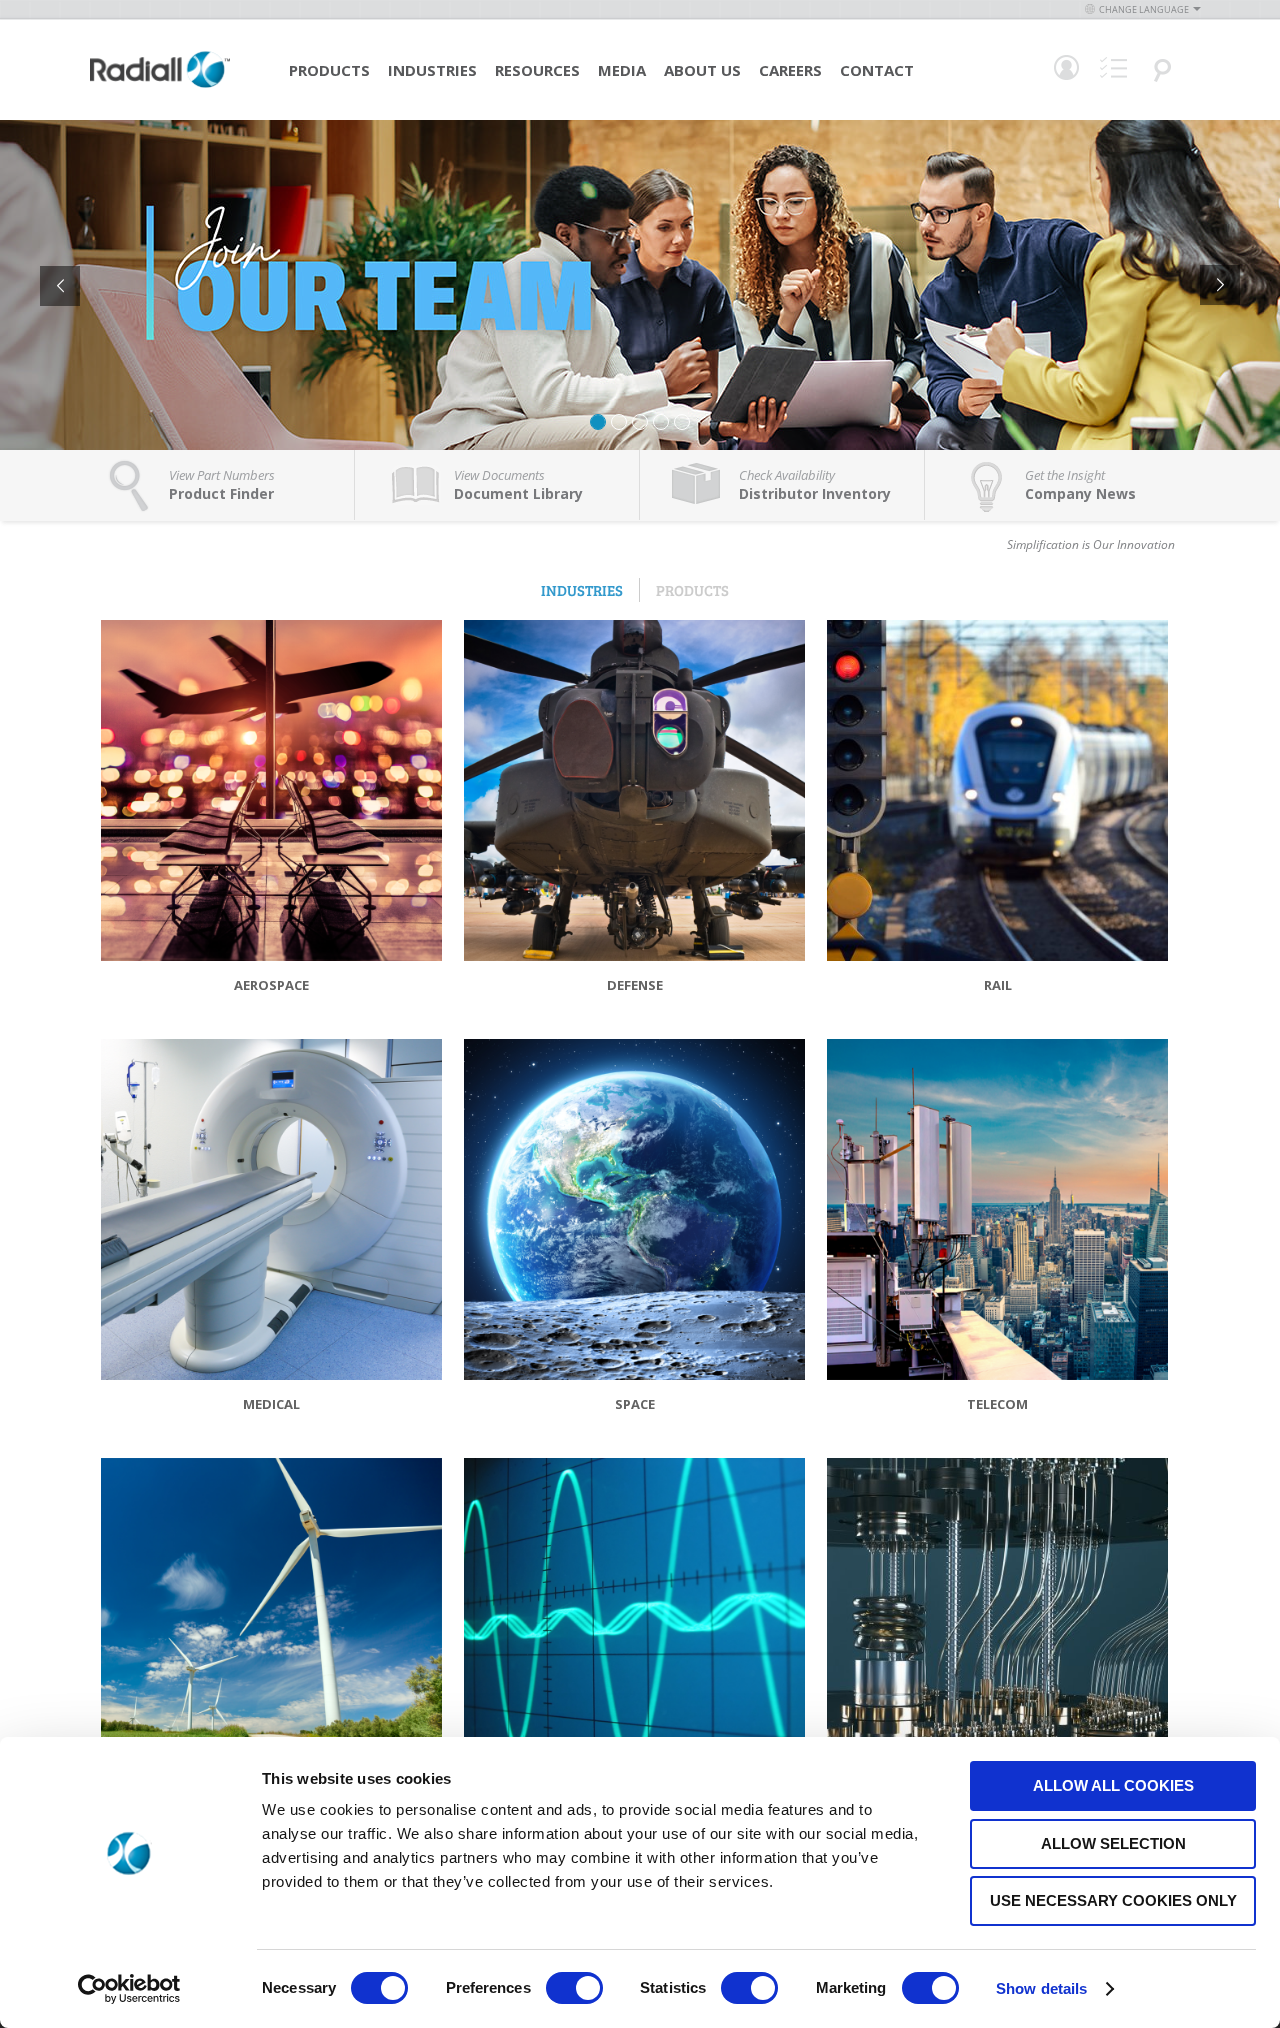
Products (329, 70)
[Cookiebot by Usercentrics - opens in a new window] (129, 1989)
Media (622, 70)
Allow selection (1113, 1843)
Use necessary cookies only (1113, 1900)
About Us (702, 70)
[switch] (574, 1990)
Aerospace (271, 985)
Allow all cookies (1113, 1785)
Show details (1041, 1988)
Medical (271, 1404)
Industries (432, 70)
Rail (998, 985)
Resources (537, 70)
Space (635, 1404)
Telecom (997, 1404)
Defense (635, 985)
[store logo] (160, 85)
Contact (877, 70)
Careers (790, 70)
